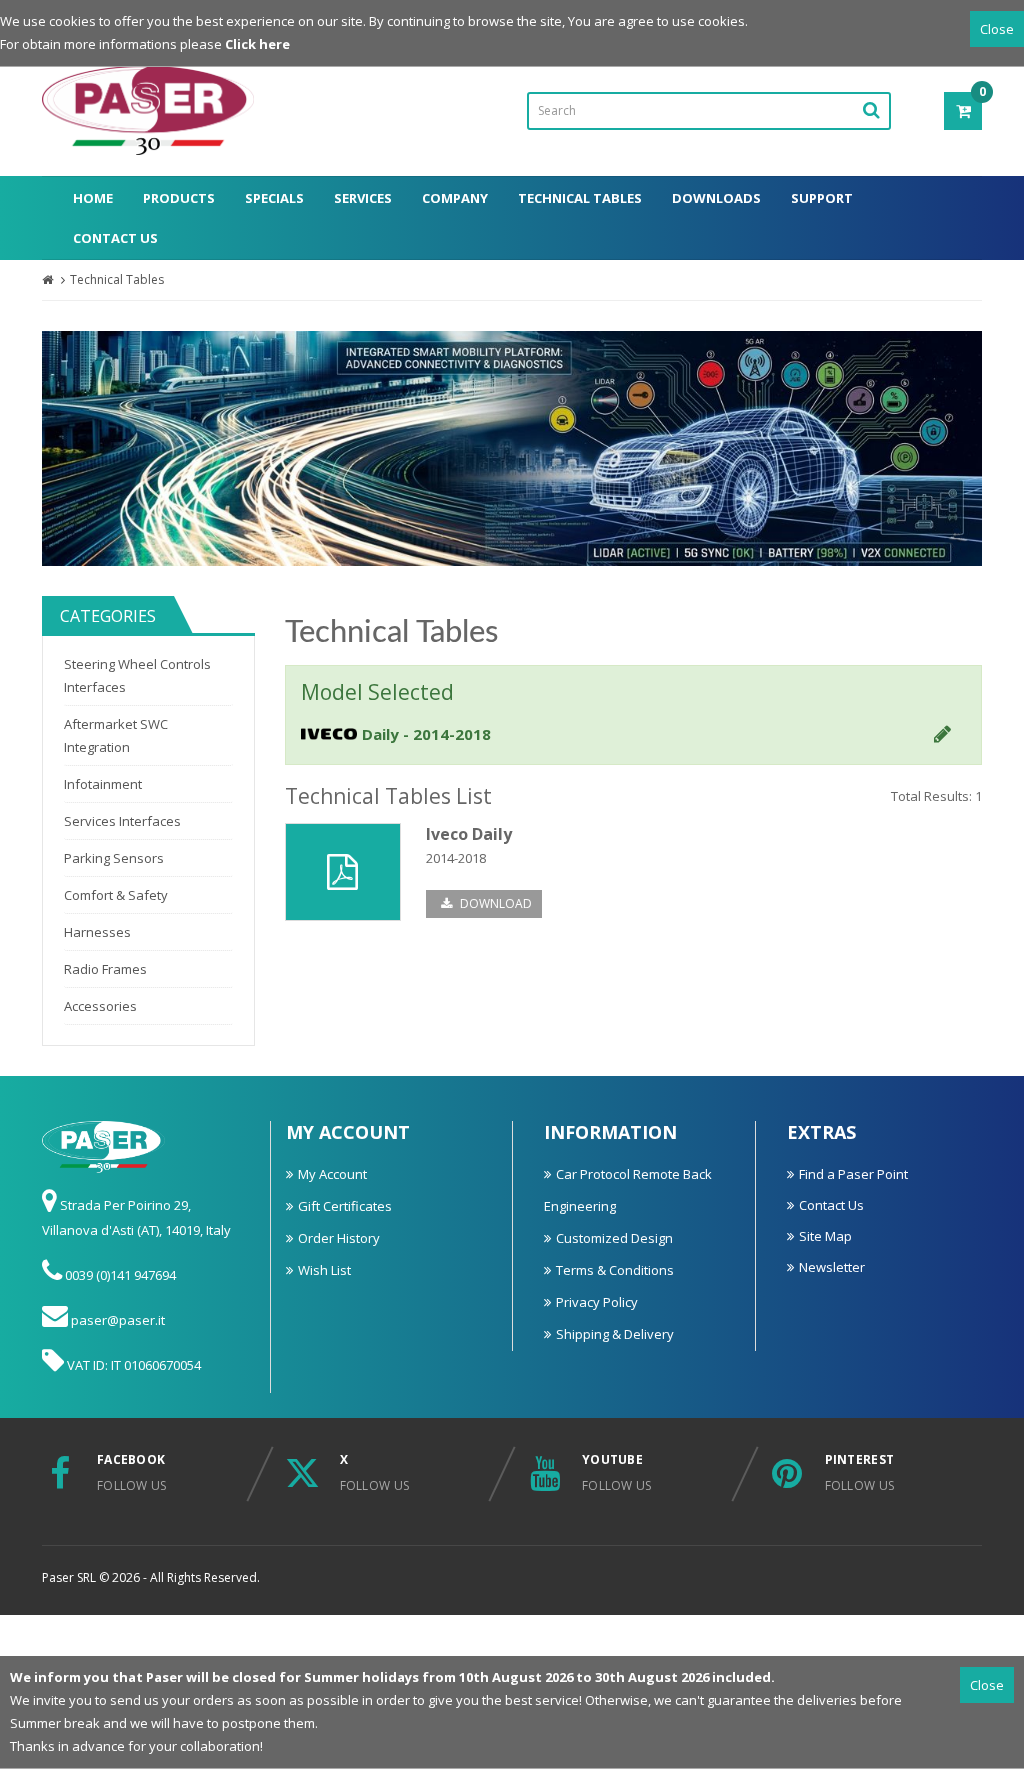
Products (179, 198)
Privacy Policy (597, 1302)
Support (822, 198)
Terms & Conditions (615, 1270)
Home (93, 198)
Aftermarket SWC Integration (116, 735)
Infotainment (103, 784)
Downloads (716, 198)
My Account (332, 1174)
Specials (274, 198)
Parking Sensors (114, 858)
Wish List (324, 1270)
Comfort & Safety (116, 895)
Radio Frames (105, 969)
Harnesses (97, 932)
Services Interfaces (122, 821)
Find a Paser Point (853, 1174)
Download (494, 903)
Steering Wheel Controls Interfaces (137, 675)
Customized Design (614, 1238)
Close (997, 29)
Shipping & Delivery (615, 1334)
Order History (339, 1238)
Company (455, 198)
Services (363, 198)
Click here (257, 44)
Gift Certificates (345, 1206)
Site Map (825, 1236)
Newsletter (832, 1267)
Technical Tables (580, 198)
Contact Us (115, 238)
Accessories (100, 1006)
